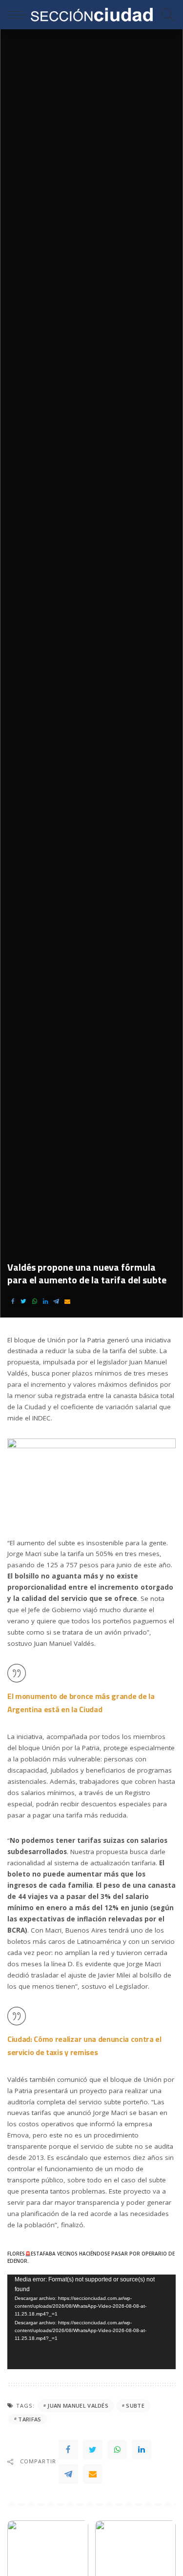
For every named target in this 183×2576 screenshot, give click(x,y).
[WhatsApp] (35, 1302)
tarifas (30, 2419)
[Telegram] (56, 1302)
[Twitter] (23, 1302)
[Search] (165, 15)
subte (135, 2406)
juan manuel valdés (78, 2406)
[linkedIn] (45, 1302)
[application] (91, 2322)
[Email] (67, 1302)
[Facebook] (13, 1302)
